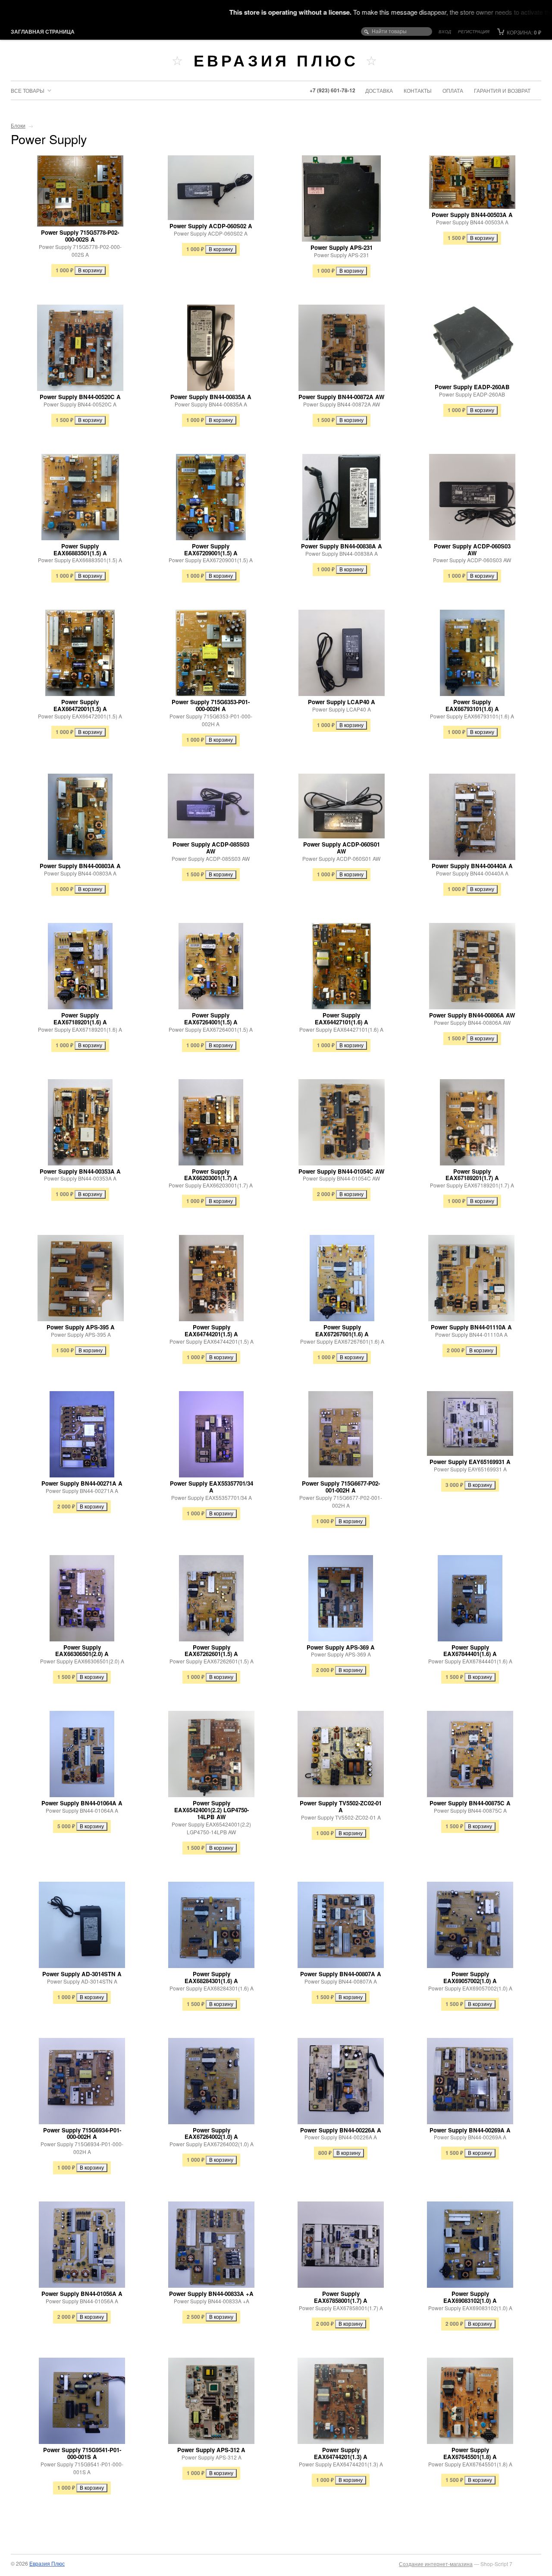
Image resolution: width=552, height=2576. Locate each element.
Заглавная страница (43, 31)
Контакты (418, 90)
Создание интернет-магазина (436, 2564)
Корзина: (523, 32)
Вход (445, 31)
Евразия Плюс (276, 60)
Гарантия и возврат (502, 90)
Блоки (18, 125)
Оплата (453, 90)
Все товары (28, 90)
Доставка (379, 90)
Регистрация (474, 31)
